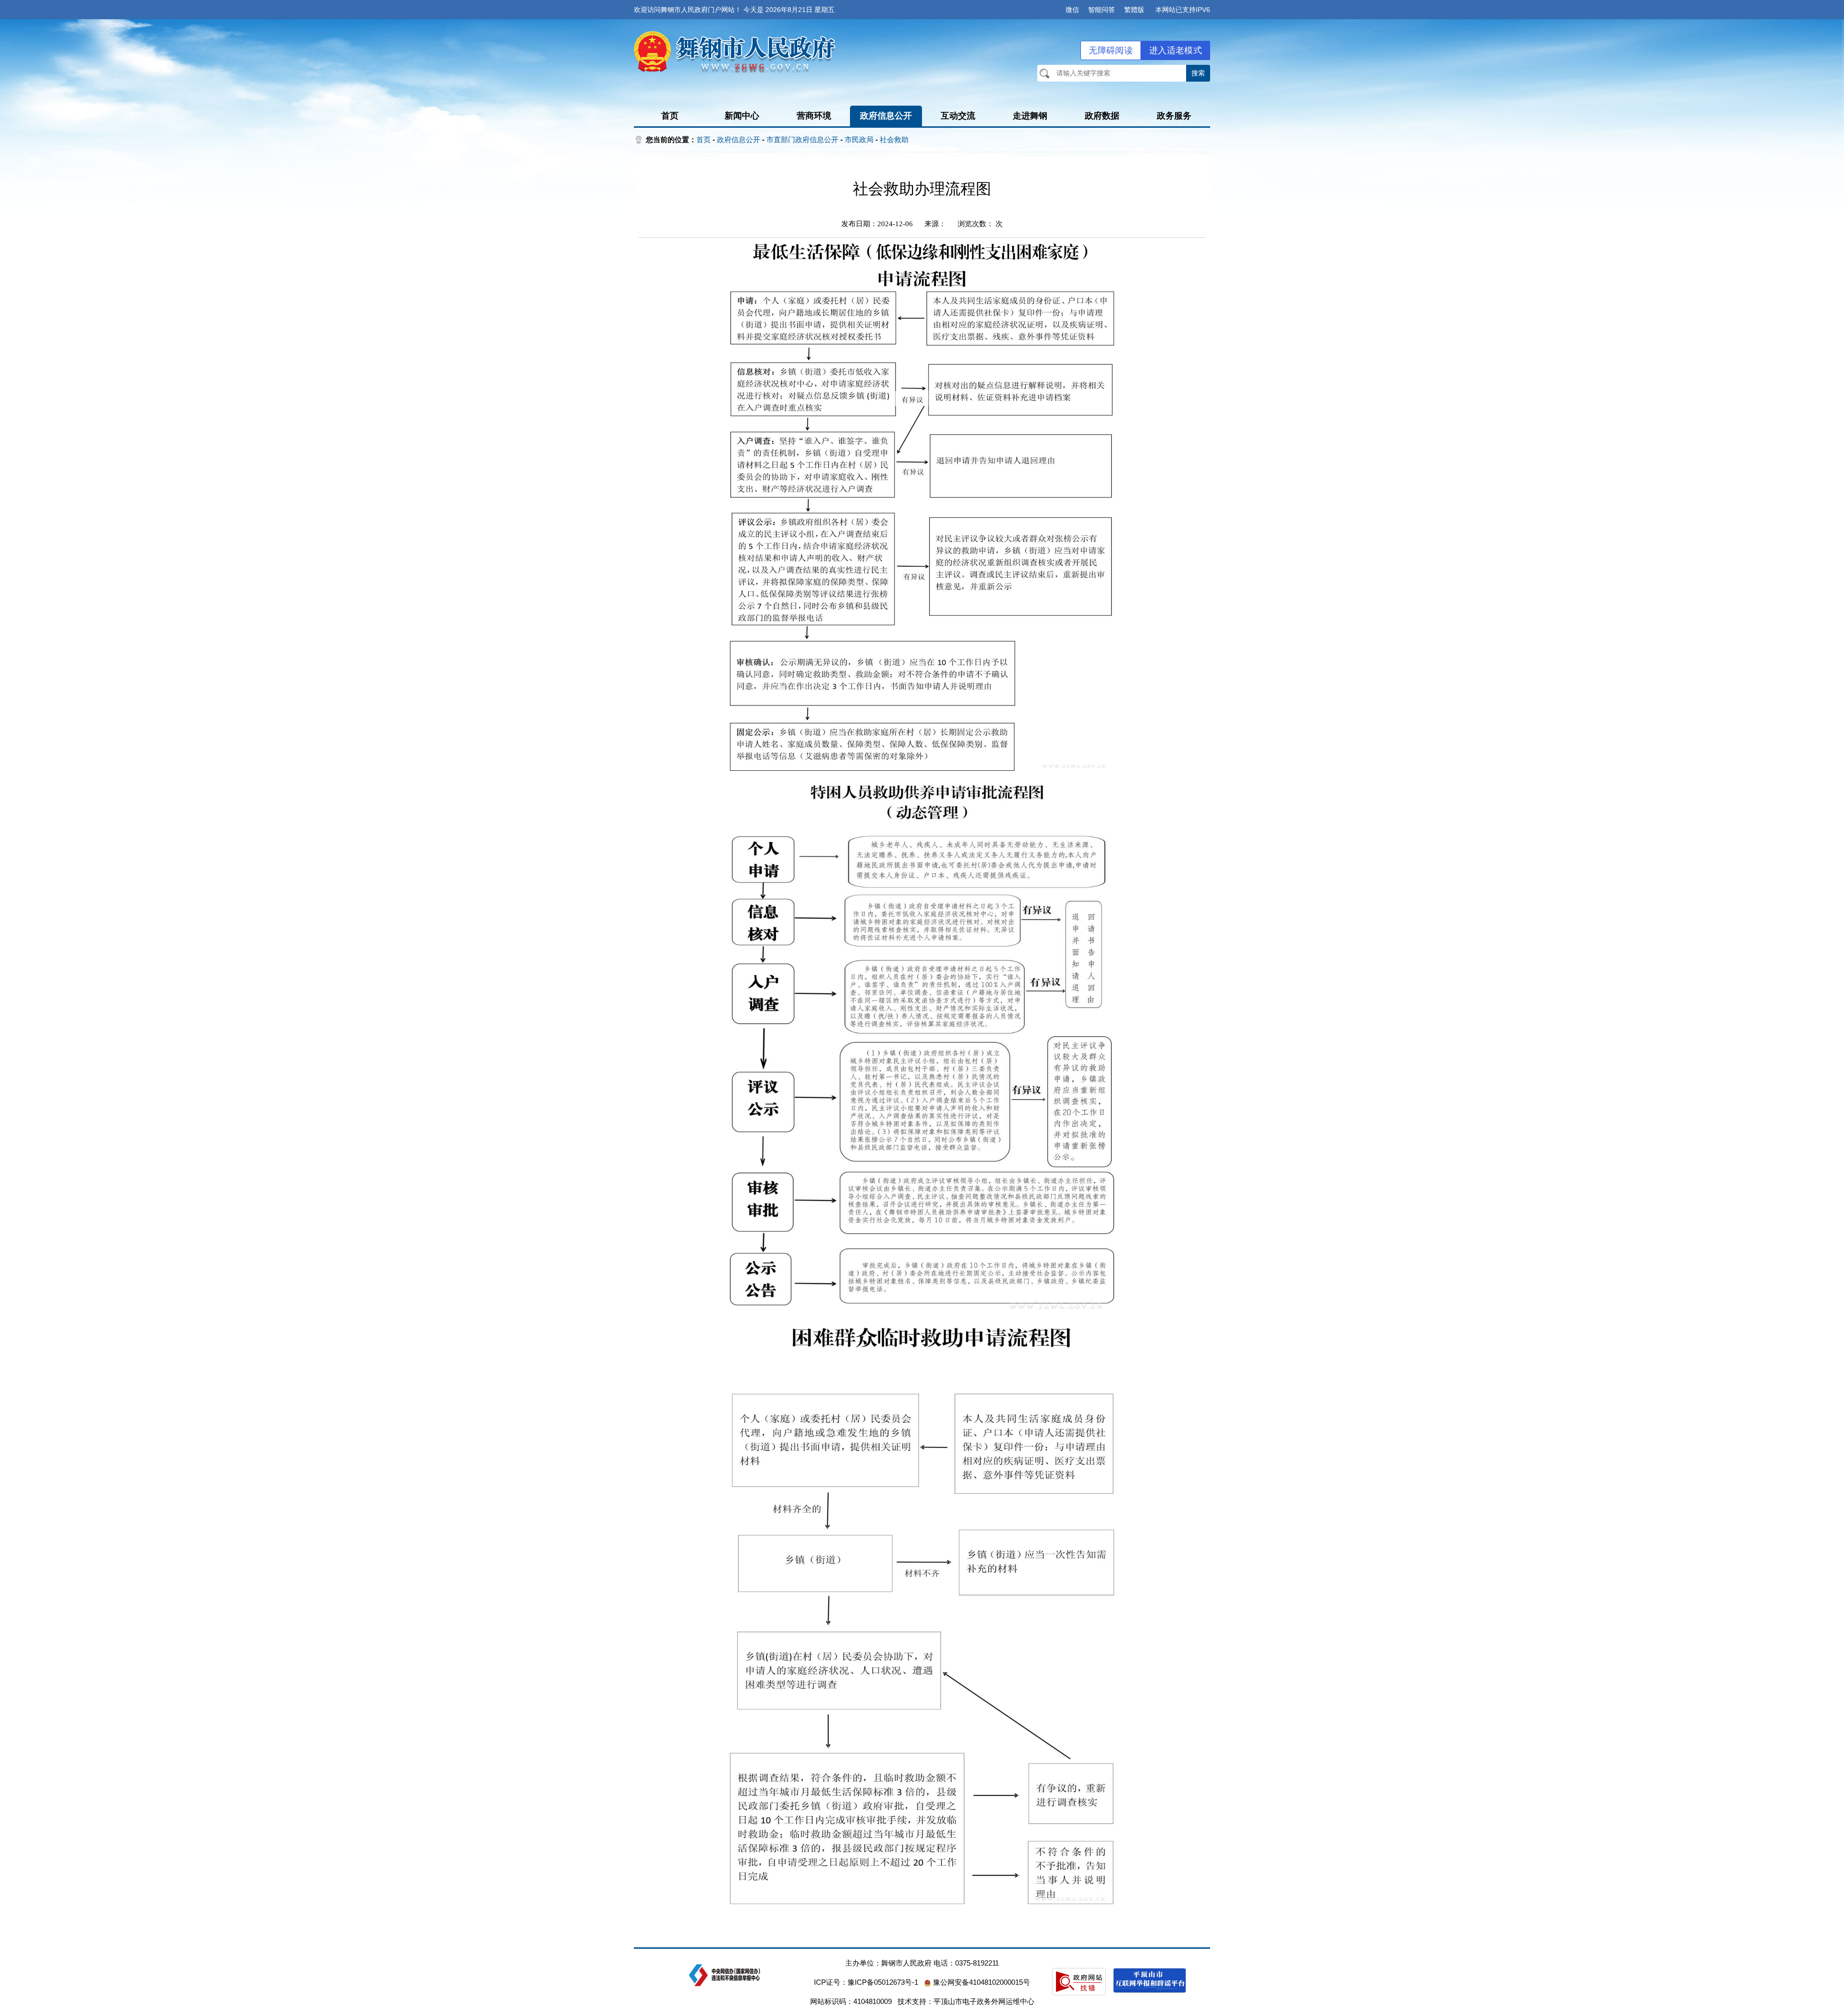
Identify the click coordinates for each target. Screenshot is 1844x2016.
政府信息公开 (886, 116)
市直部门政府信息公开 (802, 140)
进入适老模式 (1176, 50)
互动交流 (958, 116)
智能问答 (1102, 10)
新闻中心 (742, 116)
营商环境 (814, 116)
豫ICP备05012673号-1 (883, 1982)
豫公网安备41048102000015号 (981, 1982)
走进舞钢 (1030, 116)
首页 (670, 116)
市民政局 (859, 140)
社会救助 (894, 140)
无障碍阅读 (1111, 50)
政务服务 (1174, 116)
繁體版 (1134, 10)
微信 (1072, 10)
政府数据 (1102, 116)
